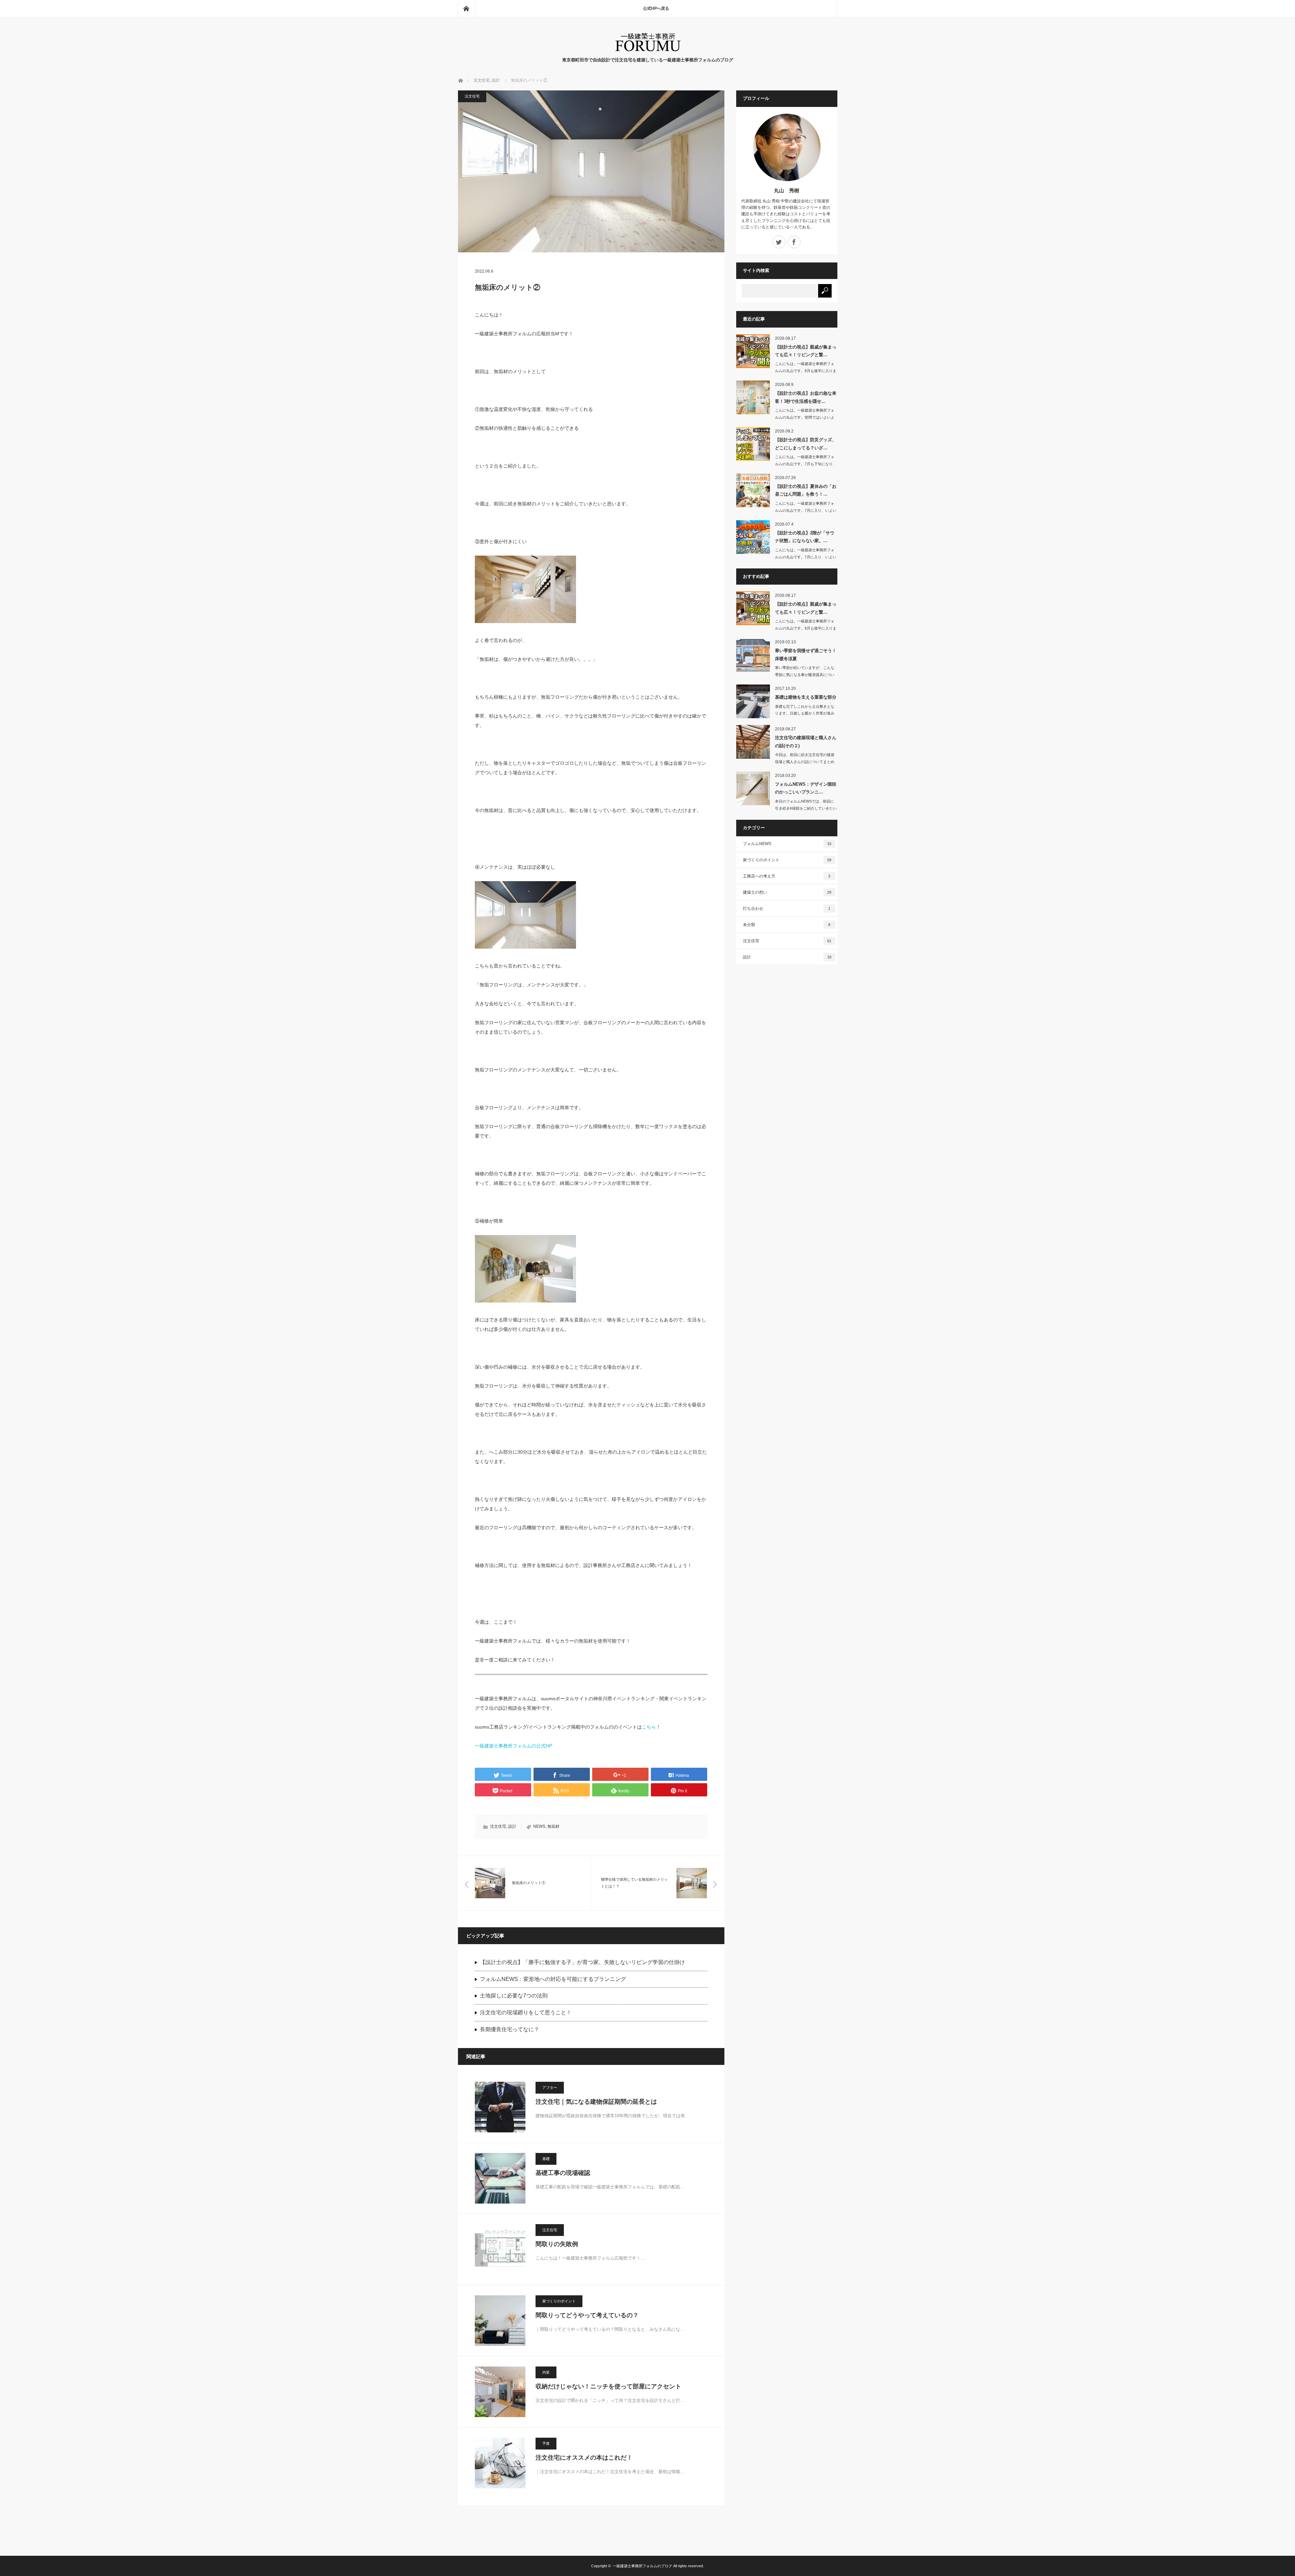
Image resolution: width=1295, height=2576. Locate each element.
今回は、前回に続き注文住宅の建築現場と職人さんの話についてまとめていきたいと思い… (805, 762)
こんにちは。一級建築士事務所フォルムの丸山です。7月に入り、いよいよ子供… (806, 510)
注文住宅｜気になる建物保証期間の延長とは (596, 2102)
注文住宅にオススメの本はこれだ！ (584, 2458)
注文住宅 (472, 96)
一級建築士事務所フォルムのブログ (642, 2566)
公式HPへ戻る (656, 8)
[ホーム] (466, 8)
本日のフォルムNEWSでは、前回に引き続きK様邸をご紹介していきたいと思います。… (806, 808)
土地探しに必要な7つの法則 (514, 1996)
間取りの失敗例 (557, 2244)
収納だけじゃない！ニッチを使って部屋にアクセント (608, 2386)
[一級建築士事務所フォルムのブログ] (648, 50)
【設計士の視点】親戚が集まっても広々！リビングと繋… (806, 351)
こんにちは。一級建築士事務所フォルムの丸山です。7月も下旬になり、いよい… (806, 464)
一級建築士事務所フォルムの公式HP (513, 1746)
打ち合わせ (787, 908)
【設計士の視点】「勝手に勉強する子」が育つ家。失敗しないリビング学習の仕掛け (582, 1962)
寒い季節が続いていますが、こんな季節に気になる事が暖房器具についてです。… (805, 675)
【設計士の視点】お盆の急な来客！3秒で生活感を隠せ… (806, 397)
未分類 (787, 925)
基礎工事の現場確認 (563, 2173)
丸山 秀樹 (787, 190)
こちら (649, 1727)
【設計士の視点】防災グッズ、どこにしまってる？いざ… (806, 444)
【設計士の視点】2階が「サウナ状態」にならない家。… (805, 537)
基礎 (546, 2159)
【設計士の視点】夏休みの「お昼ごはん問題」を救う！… (806, 490)
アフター (550, 2088)
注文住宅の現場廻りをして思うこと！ (526, 2012)
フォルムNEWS (787, 844)
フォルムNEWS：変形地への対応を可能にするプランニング (553, 1979)
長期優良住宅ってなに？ (510, 2029)
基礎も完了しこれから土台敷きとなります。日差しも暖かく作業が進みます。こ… (805, 713)
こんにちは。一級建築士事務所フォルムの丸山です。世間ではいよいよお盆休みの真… (805, 417)
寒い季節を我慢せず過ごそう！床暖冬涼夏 (806, 654)
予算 (546, 2443)
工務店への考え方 (787, 876)
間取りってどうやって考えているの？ (587, 2315)
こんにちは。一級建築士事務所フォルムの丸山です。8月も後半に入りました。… (806, 371)
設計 (512, 1826)
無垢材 (553, 1826)
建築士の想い (787, 892)
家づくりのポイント (559, 2301)
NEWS (539, 1826)
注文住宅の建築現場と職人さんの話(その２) (806, 741)
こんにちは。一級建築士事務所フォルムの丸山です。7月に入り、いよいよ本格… (806, 557)
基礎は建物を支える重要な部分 (806, 697)
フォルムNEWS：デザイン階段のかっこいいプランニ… (806, 788)
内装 (546, 2372)
